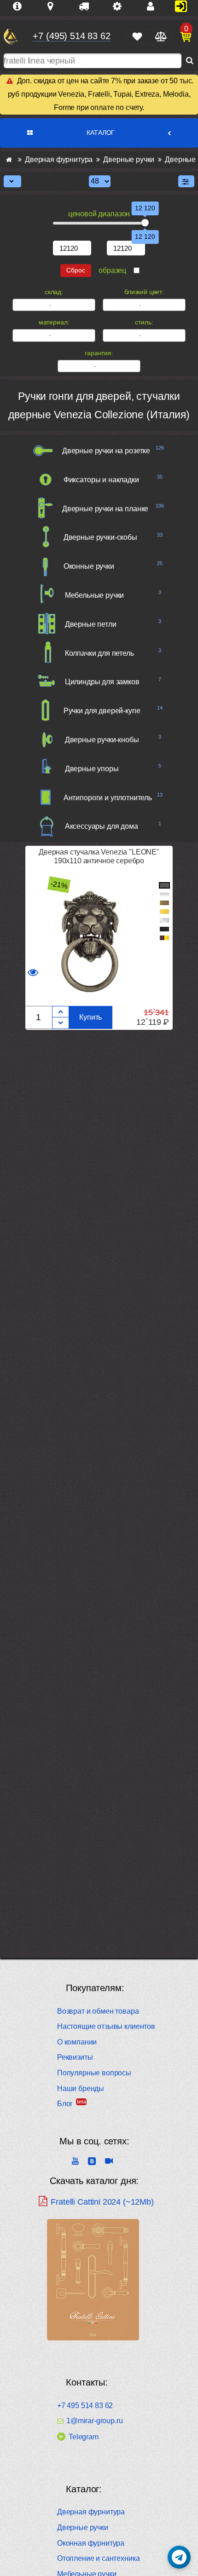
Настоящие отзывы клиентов (106, 2026)
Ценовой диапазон (99, 214)
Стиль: (144, 322)
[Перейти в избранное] (137, 37)
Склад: (54, 292)
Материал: (54, 322)
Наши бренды (81, 2088)
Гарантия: (99, 353)
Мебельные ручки (95, 595)
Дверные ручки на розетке (106, 451)
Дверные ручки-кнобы (102, 740)
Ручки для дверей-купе (102, 711)
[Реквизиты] (121, 6)
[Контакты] (154, 6)
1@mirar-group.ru (94, 2421)
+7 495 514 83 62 (85, 2406)
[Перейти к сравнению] (160, 37)
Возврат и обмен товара (98, 2011)
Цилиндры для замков (102, 682)
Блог (65, 2104)
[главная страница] (9, 159)
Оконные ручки (89, 566)
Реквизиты (75, 2057)
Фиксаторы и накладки (101, 480)
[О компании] (21, 6)
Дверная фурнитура (91, 2512)
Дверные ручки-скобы (100, 537)
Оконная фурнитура (91, 2543)
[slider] (145, 223)
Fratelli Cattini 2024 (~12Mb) (102, 2202)
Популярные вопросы (94, 2073)
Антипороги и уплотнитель (108, 798)
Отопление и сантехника (98, 2558)
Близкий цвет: (144, 292)
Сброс (76, 270)
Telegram (84, 2437)
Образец (112, 270)
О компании (77, 2042)
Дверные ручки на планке (105, 509)
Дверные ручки (83, 2527)
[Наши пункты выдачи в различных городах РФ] (54, 6)
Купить (90, 1017)
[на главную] (11, 37)
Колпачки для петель (99, 653)
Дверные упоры (92, 769)
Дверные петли (91, 624)
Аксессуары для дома (102, 826)
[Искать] (190, 61)
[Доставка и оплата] (87, 6)
